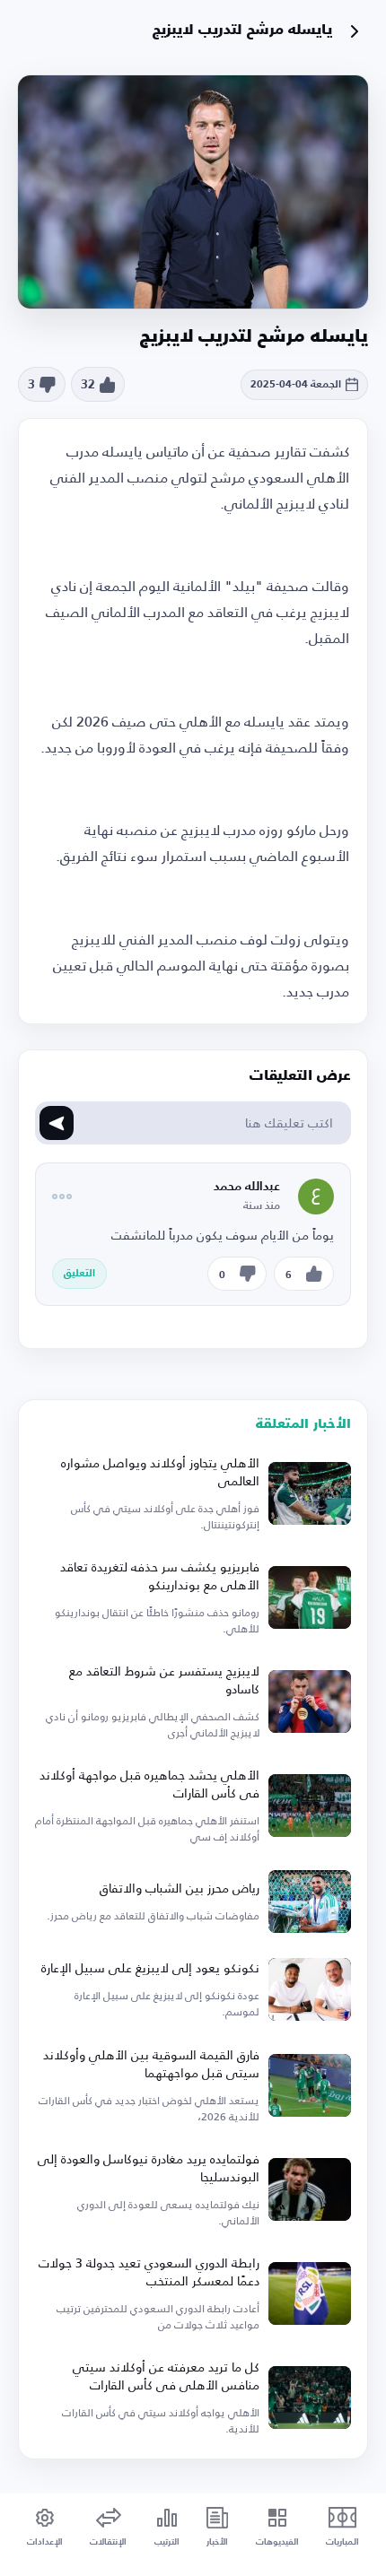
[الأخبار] (355, 31)
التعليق (79, 1274)
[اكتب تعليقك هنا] (57, 1123)
